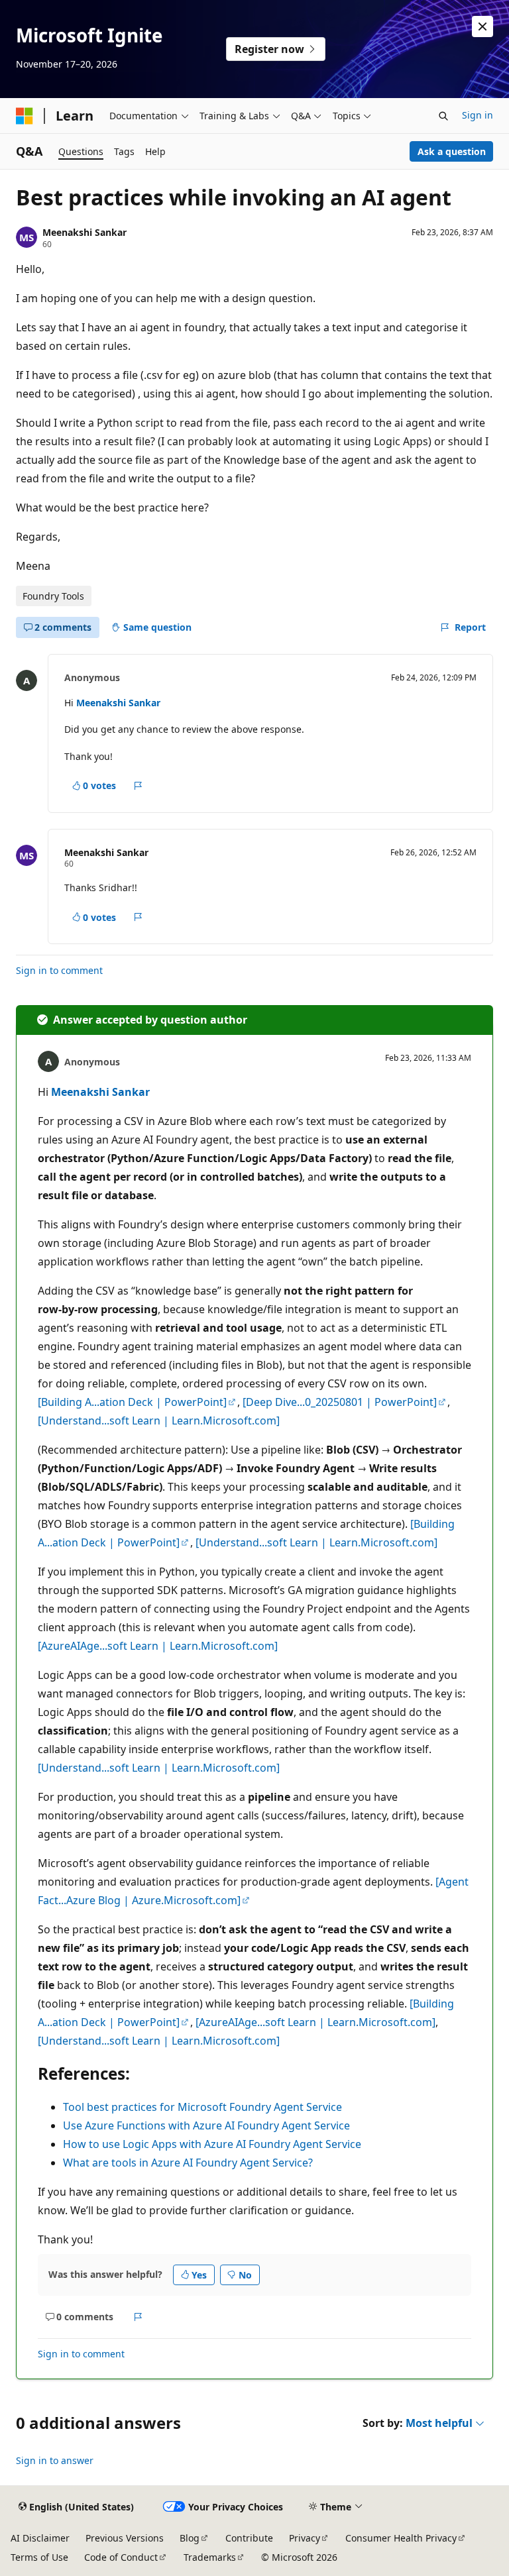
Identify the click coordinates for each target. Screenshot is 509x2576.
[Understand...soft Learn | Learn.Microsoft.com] (159, 1421)
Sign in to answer (55, 2460)
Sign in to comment (59, 970)
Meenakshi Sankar (85, 232)
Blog (190, 2538)
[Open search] (443, 116)
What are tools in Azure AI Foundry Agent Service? (188, 2163)
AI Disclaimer (40, 2538)
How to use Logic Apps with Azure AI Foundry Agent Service (212, 2144)
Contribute (249, 2538)
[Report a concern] (138, 786)
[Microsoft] (25, 116)
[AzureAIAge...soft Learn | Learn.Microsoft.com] (158, 1646)
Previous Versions (125, 2538)
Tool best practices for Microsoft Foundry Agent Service (202, 2107)
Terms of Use (39, 2557)
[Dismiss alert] (482, 27)
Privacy (305, 2538)
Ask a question (452, 151)
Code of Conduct (121, 2557)
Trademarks (210, 2557)
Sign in (478, 115)
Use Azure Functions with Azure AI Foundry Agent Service (206, 2125)
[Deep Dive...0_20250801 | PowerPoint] (340, 1402)
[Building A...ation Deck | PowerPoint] (132, 1402)
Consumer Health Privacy (401, 2538)
